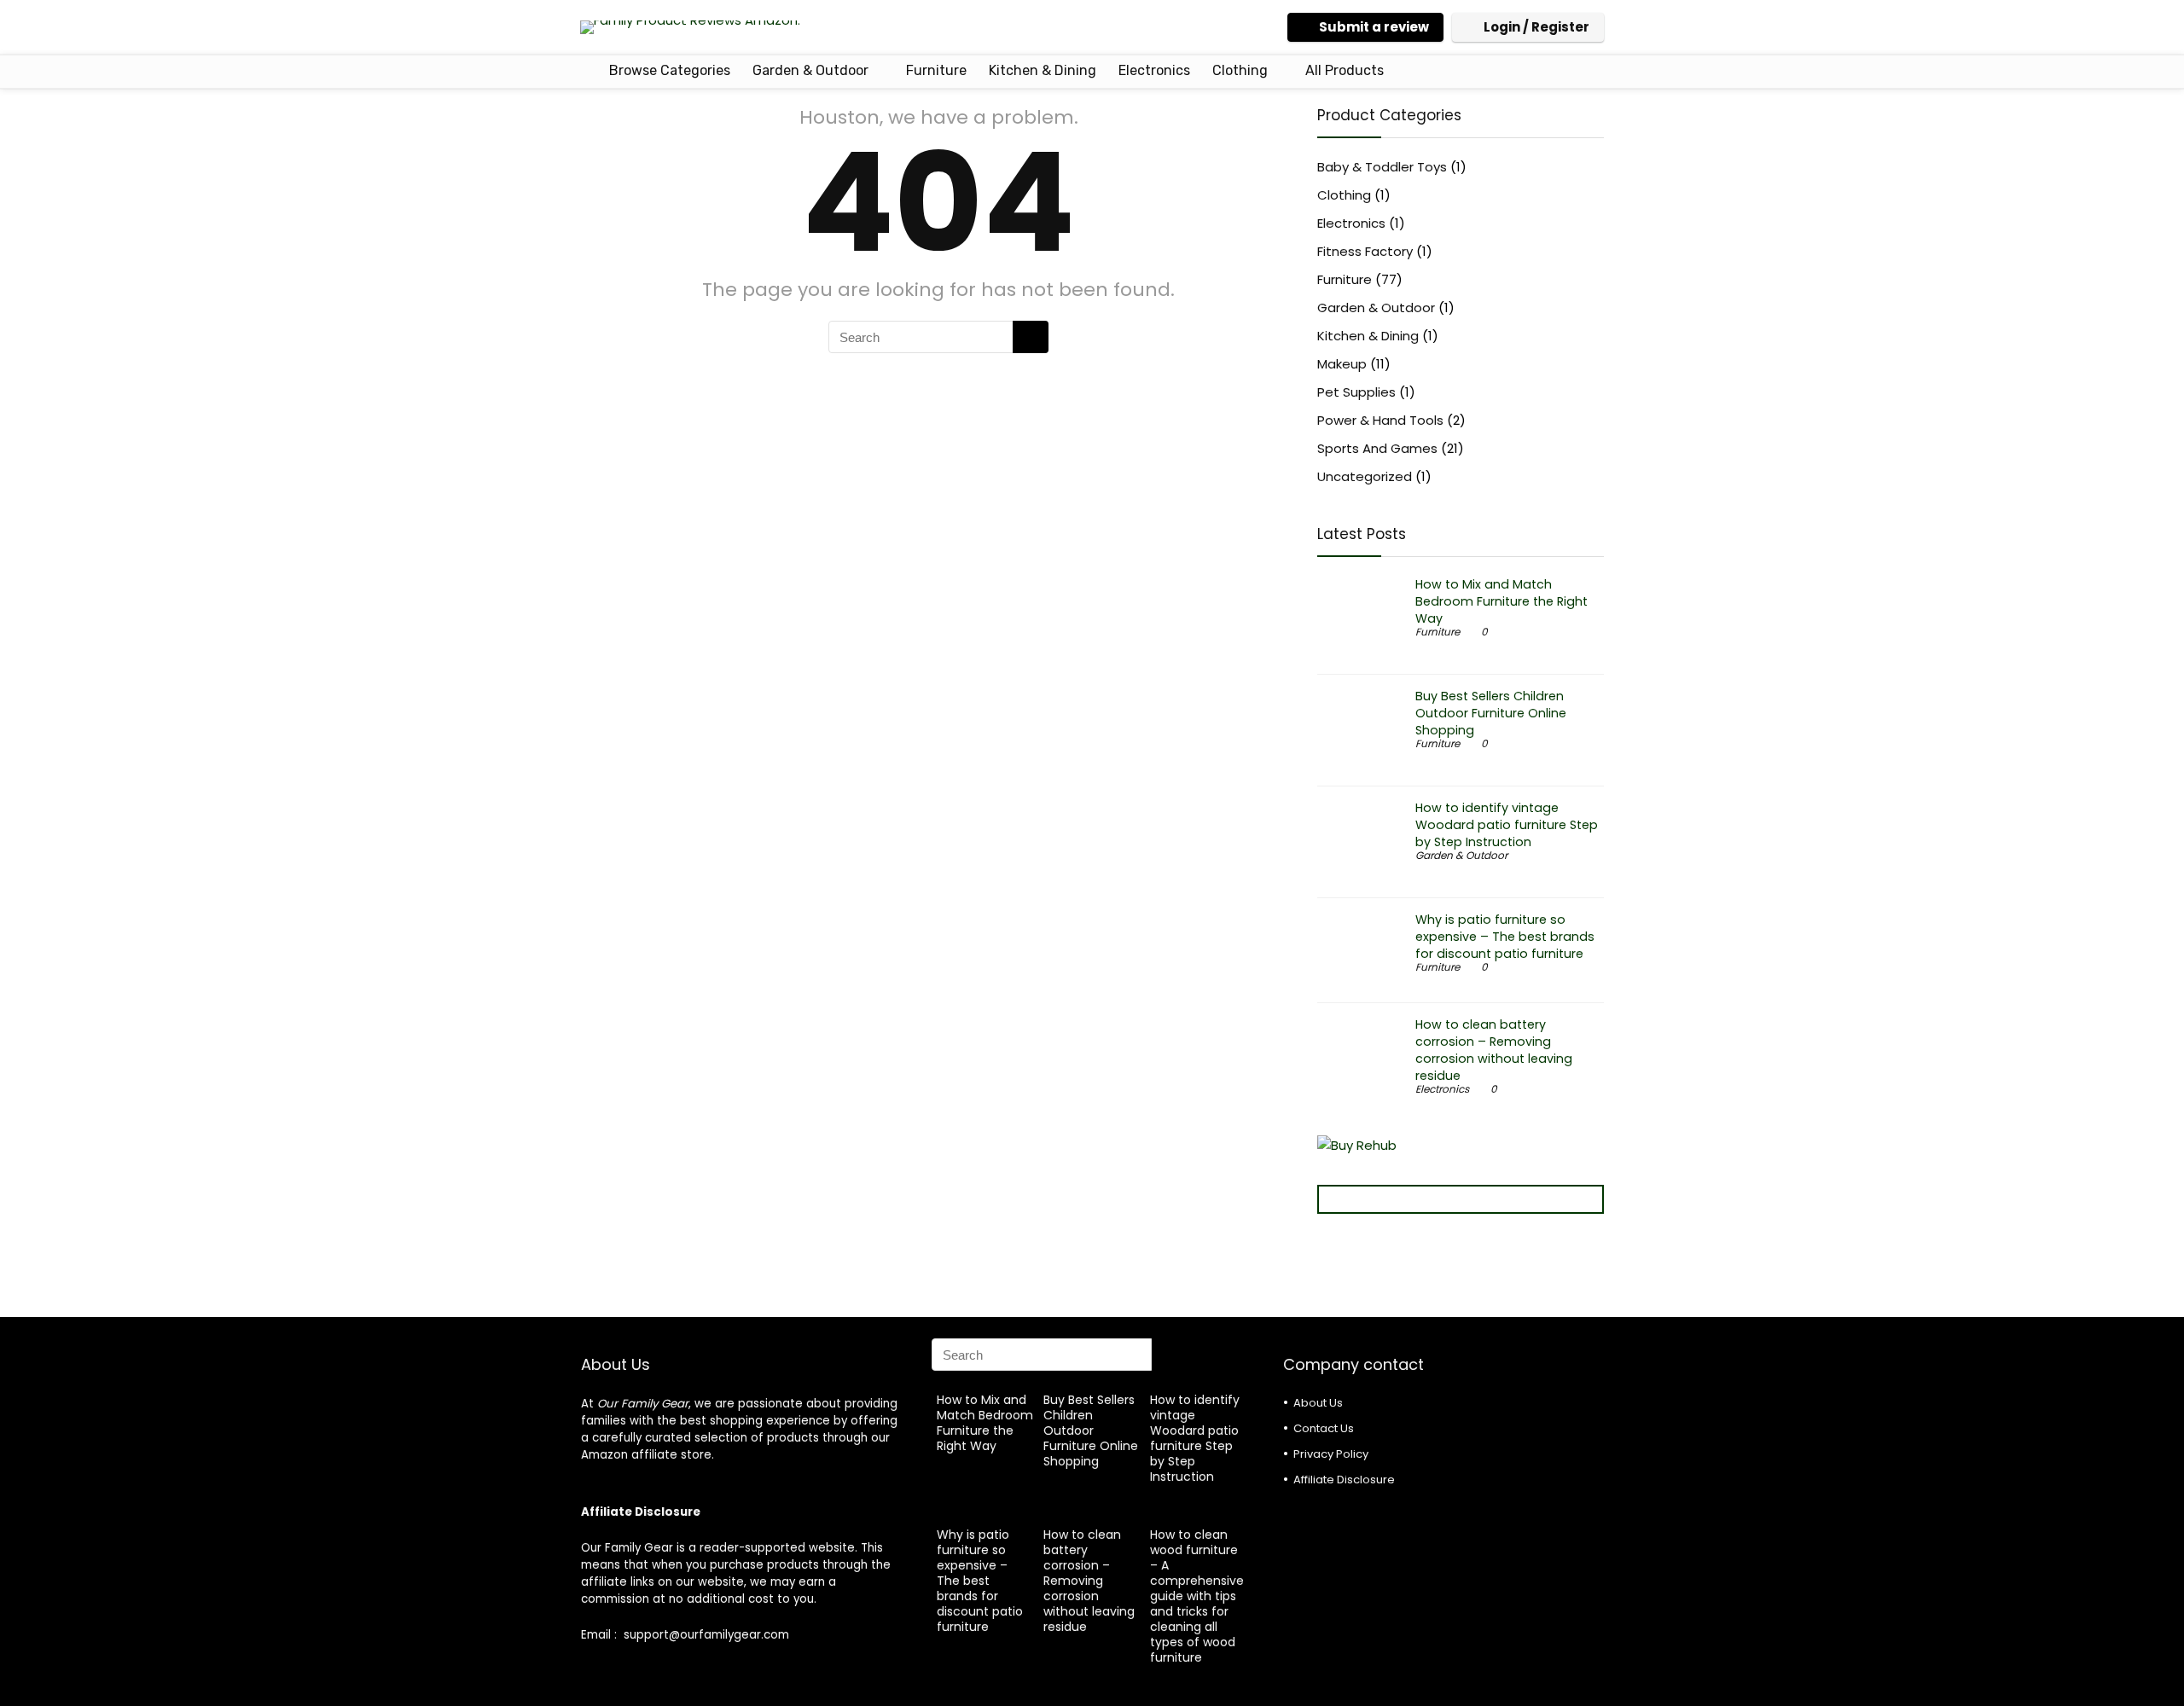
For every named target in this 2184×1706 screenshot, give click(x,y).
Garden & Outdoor (810, 70)
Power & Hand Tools (1380, 420)
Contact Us (1324, 1428)
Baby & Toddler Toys (1382, 167)
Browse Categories (668, 70)
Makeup (1342, 364)
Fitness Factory (1365, 251)
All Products (1345, 70)
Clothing (1240, 70)
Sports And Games (1377, 448)
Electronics (1154, 70)
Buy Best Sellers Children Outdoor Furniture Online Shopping (1491, 713)
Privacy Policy (1331, 1454)
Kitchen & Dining (1043, 70)
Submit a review (1374, 27)
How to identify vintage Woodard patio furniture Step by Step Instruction (1507, 825)
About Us (1318, 1403)
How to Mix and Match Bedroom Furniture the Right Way (1501, 601)
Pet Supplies (1356, 392)
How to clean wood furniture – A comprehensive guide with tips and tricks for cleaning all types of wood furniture (1197, 1596)
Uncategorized (1365, 476)
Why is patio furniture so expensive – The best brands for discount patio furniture (1505, 937)
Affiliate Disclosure (1344, 1480)
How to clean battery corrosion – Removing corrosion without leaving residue (1494, 1050)
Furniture (936, 70)
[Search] (1031, 337)
